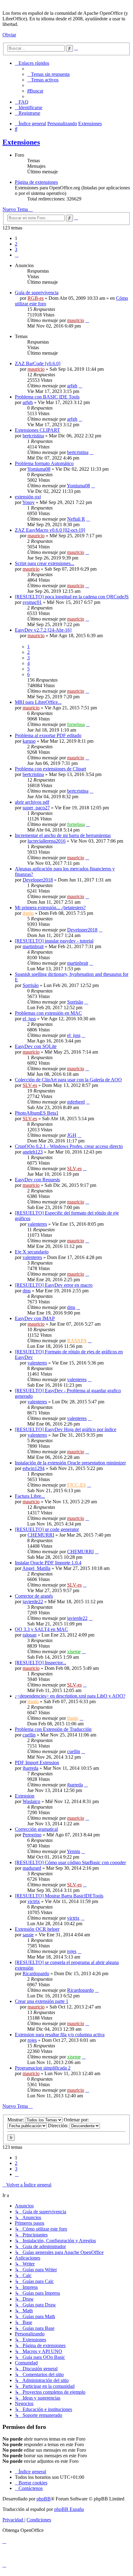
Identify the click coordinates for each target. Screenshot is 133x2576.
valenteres (37, 1224)
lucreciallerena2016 (47, 841)
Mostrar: (16, 2120)
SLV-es (30, 1085)
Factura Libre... (30, 1496)
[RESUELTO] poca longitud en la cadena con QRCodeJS (72, 597)
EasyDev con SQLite (36, 1046)
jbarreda (30, 1768)
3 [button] (16, 249)
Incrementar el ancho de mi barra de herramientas (63, 835)
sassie (28, 1935)
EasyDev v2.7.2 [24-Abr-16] (43, 630)
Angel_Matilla (36, 1568)
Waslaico (31, 1801)
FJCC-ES (77, 1485)
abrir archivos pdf (32, 802)
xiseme (74, 1651)
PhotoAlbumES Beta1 (37, 1113)
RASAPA (77, 1341)
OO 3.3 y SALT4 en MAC (41, 1629)
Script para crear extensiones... (45, 563)
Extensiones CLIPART (37, 430)
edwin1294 (34, 1468)
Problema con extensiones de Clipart (50, 769)
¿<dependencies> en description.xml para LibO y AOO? (70, 1696)
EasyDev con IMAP (35, 1318)
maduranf (32, 1868)
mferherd (76, 1102)
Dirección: (59, 2126)
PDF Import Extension (37, 1763)
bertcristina (33, 436)
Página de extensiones (36, 182)
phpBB (44, 2499)
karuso (29, 741)
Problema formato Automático (44, 463)
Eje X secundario (32, 1252)
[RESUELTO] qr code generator (47, 1529)
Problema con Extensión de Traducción (53, 1729)
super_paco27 (36, 808)
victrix (34, 1901)
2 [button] (16, 244)
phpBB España (69, 2509)
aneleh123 (33, 1152)
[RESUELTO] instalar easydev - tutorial (54, 941)
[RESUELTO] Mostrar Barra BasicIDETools (59, 1896)
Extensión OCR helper (37, 1929)
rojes (72, 1951)
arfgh (72, 386)
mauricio (76, 320)
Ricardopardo (36, 1973)
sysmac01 (32, 602)
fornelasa (76, 724)
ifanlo (28, 913)
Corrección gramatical (36, 1829)
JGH (72, 1135)
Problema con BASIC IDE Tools (47, 397)
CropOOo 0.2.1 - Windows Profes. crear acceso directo (69, 1146)
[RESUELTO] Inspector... (41, 1663)
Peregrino (32, 1835)
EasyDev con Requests (37, 1180)
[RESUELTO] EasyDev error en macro (54, 1285)
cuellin (29, 1735)
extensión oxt (28, 497)
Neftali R (76, 519)
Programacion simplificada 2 (43, 2068)
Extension (25, 1796)
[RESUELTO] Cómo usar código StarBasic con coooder (70, 1862)
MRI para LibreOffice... (38, 702)
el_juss (29, 1019)
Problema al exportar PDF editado (48, 735)
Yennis (73, 1851)
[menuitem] (48, 74)
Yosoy (28, 502)
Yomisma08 (39, 469)
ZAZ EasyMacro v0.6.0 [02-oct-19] (50, 530)
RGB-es (36, 298)
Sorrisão (31, 985)
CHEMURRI (41, 1535)
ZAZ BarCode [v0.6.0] (38, 363)
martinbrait (33, 946)
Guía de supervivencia (37, 293)
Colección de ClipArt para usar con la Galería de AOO (68, 1080)
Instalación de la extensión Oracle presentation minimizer (70, 1463)
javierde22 (33, 1602)
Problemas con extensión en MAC (48, 1013)
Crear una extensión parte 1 (42, 2001)
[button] (17, 255)
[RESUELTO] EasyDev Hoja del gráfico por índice (66, 1429)
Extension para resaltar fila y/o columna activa (60, 2035)
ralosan (30, 1635)
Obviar (9, 35)
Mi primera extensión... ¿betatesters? (50, 908)
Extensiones (21, 142)
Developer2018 (38, 880)
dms (27, 1291)
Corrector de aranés (34, 1596)
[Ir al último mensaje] (87, 320)
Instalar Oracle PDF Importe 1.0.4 (48, 1563)
